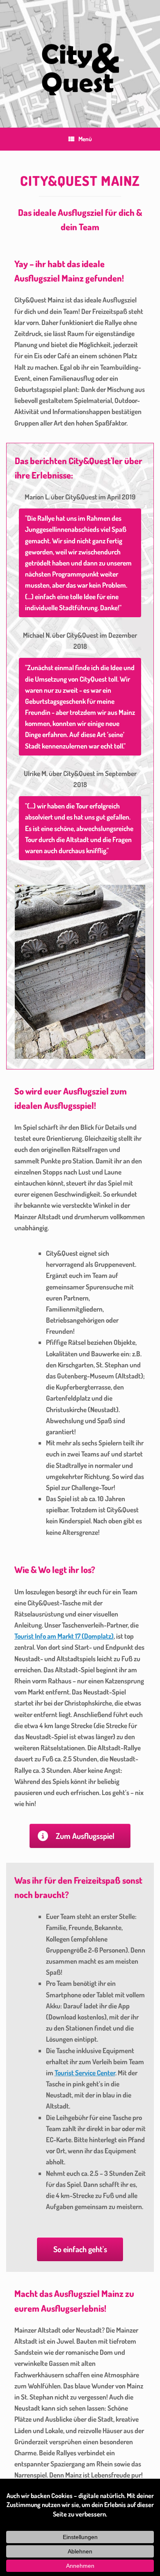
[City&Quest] (80, 58)
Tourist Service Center (85, 2073)
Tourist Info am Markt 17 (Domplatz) (64, 1636)
